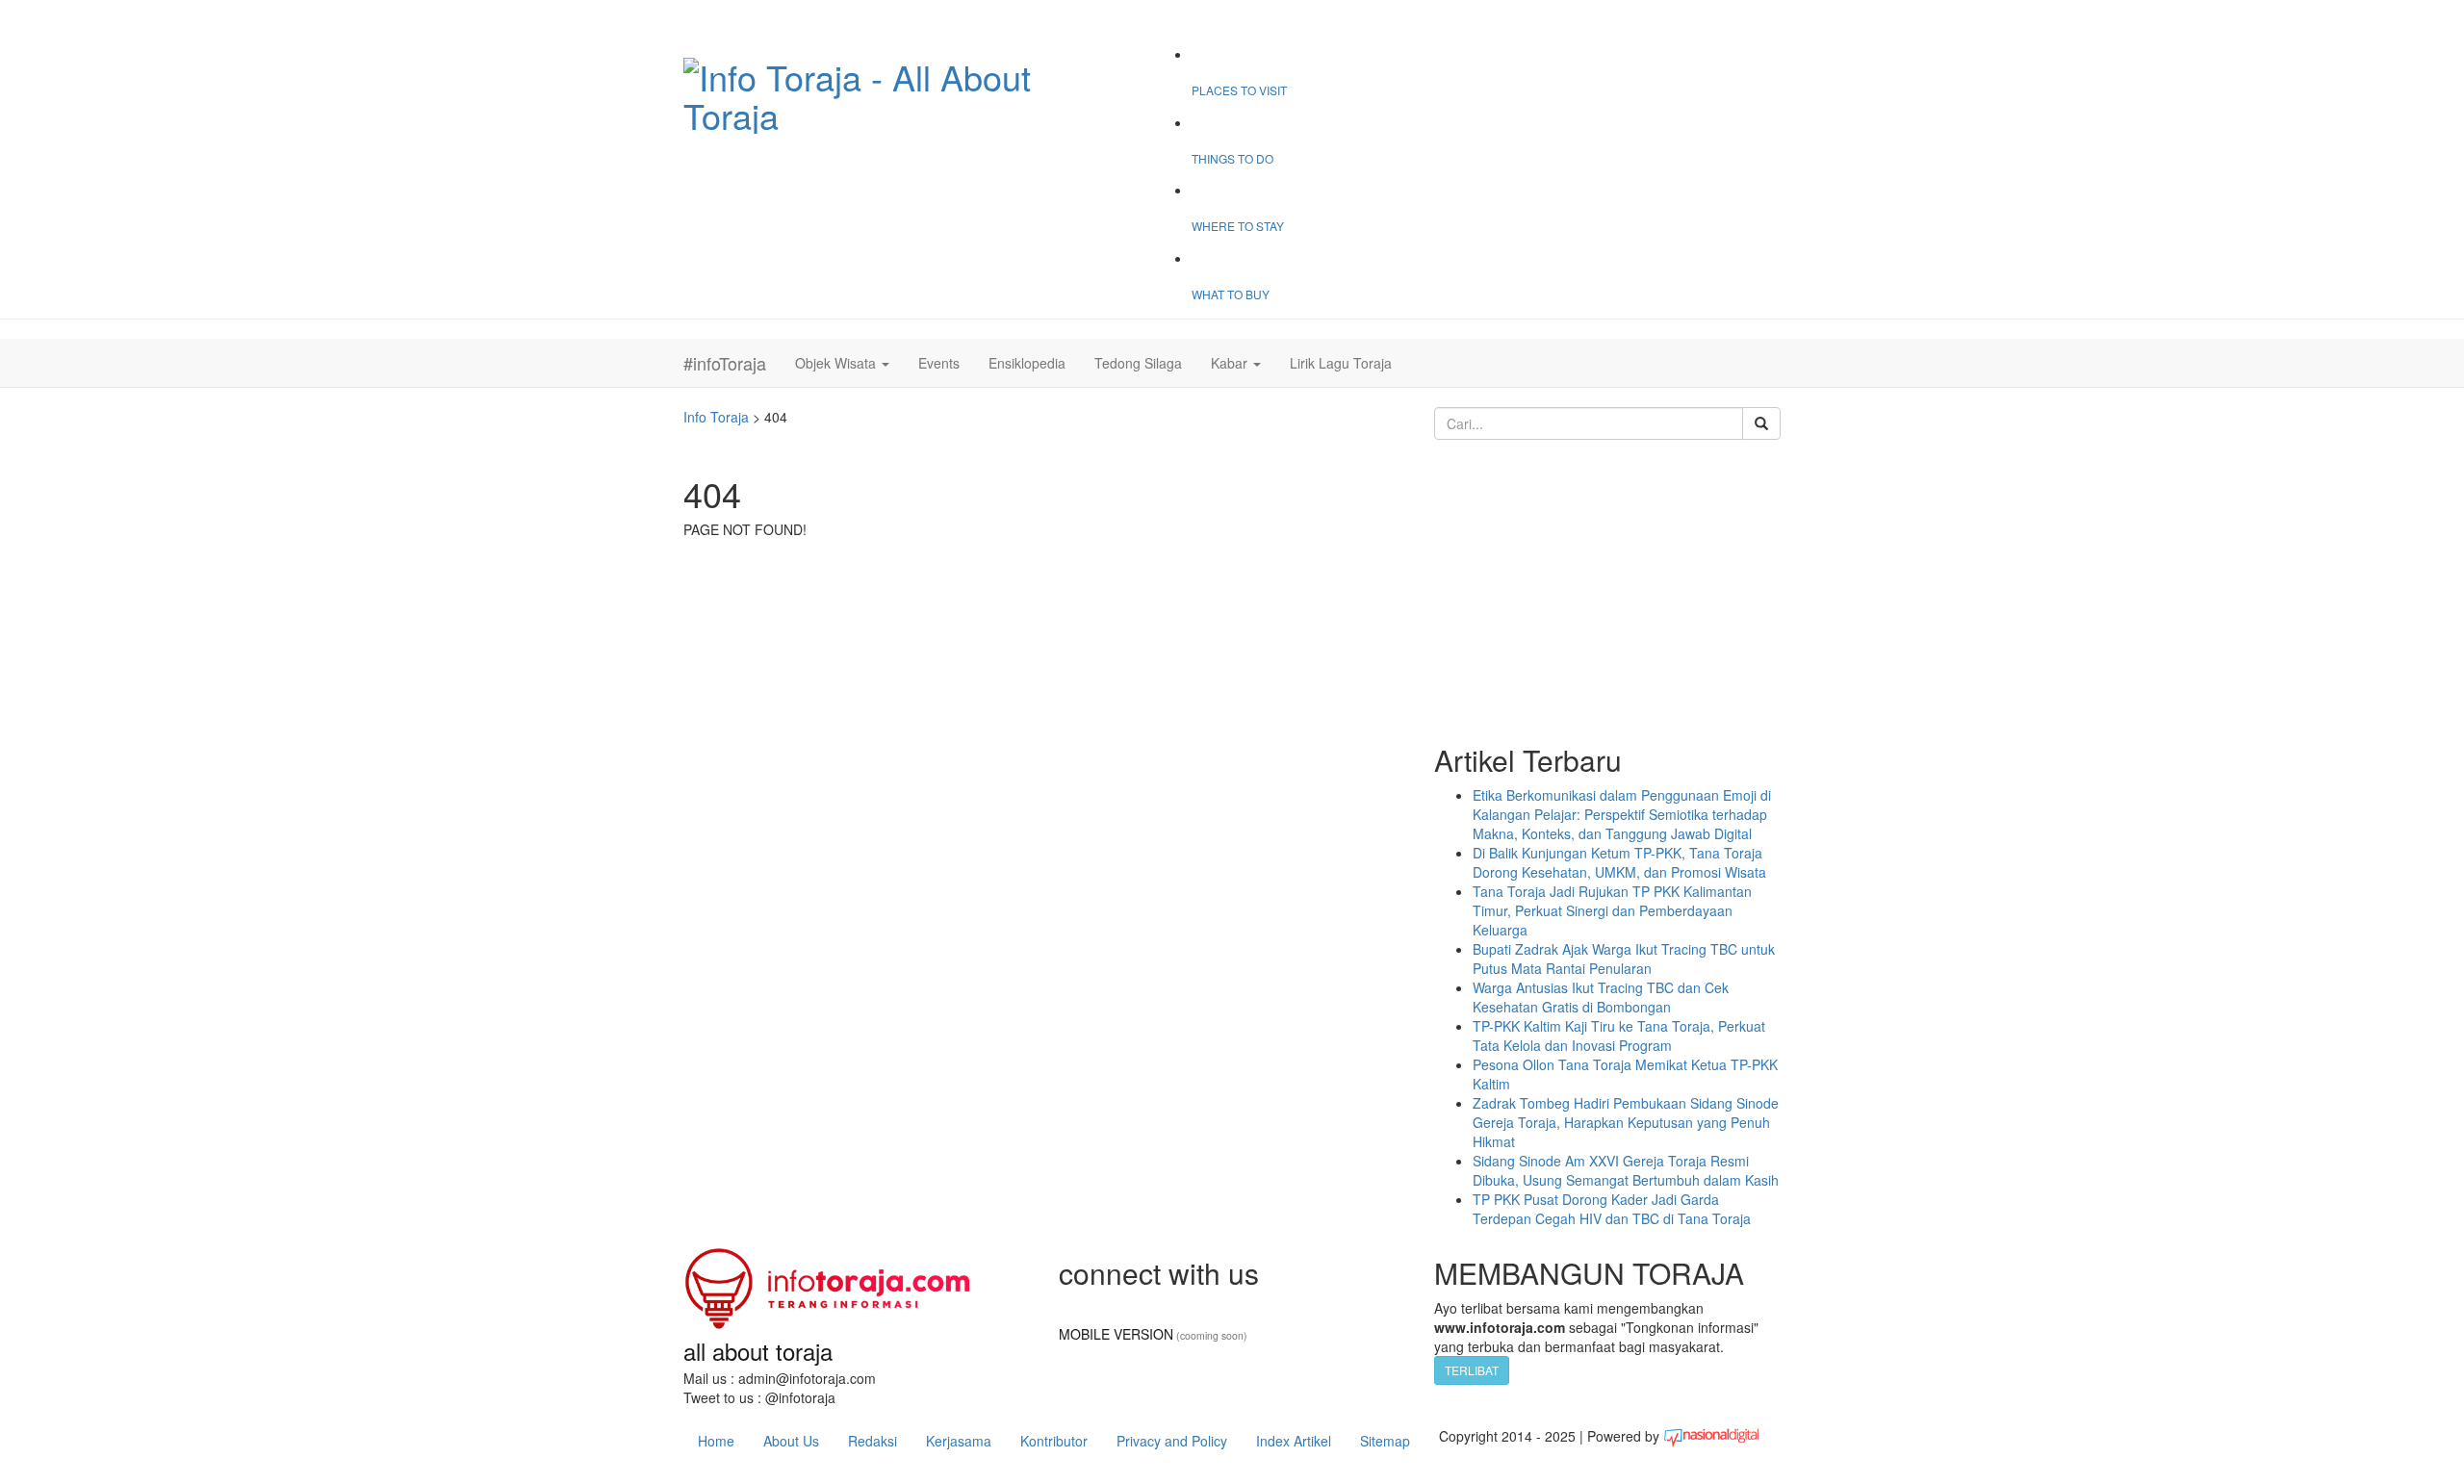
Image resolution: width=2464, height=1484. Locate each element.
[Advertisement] (1607, 590)
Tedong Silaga (1138, 363)
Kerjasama (959, 1441)
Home (716, 1441)
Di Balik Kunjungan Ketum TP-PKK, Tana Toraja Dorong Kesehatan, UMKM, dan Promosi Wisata (1619, 862)
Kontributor (1054, 1441)
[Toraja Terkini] (828, 1281)
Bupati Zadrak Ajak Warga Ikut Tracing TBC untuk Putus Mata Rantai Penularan (1624, 959)
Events (939, 363)
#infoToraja (725, 363)
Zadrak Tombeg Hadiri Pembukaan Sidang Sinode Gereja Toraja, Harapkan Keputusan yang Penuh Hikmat (1626, 1122)
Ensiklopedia (1027, 363)
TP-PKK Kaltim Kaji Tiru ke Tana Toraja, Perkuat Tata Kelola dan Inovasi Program (1619, 1036)
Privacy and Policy (1172, 1441)
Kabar (1231, 363)
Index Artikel (1294, 1441)
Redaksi (873, 1441)
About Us (791, 1441)
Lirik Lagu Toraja (1341, 363)
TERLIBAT (1472, 1370)
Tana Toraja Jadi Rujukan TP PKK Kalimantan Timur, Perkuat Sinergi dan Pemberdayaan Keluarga (1612, 910)
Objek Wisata (837, 363)
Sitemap (1385, 1441)
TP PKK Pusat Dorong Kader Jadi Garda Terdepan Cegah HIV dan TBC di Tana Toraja (1612, 1209)
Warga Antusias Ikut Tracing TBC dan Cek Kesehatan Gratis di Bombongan (1601, 997)
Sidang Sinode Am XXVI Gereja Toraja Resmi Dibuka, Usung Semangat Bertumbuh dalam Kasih (1626, 1170)
